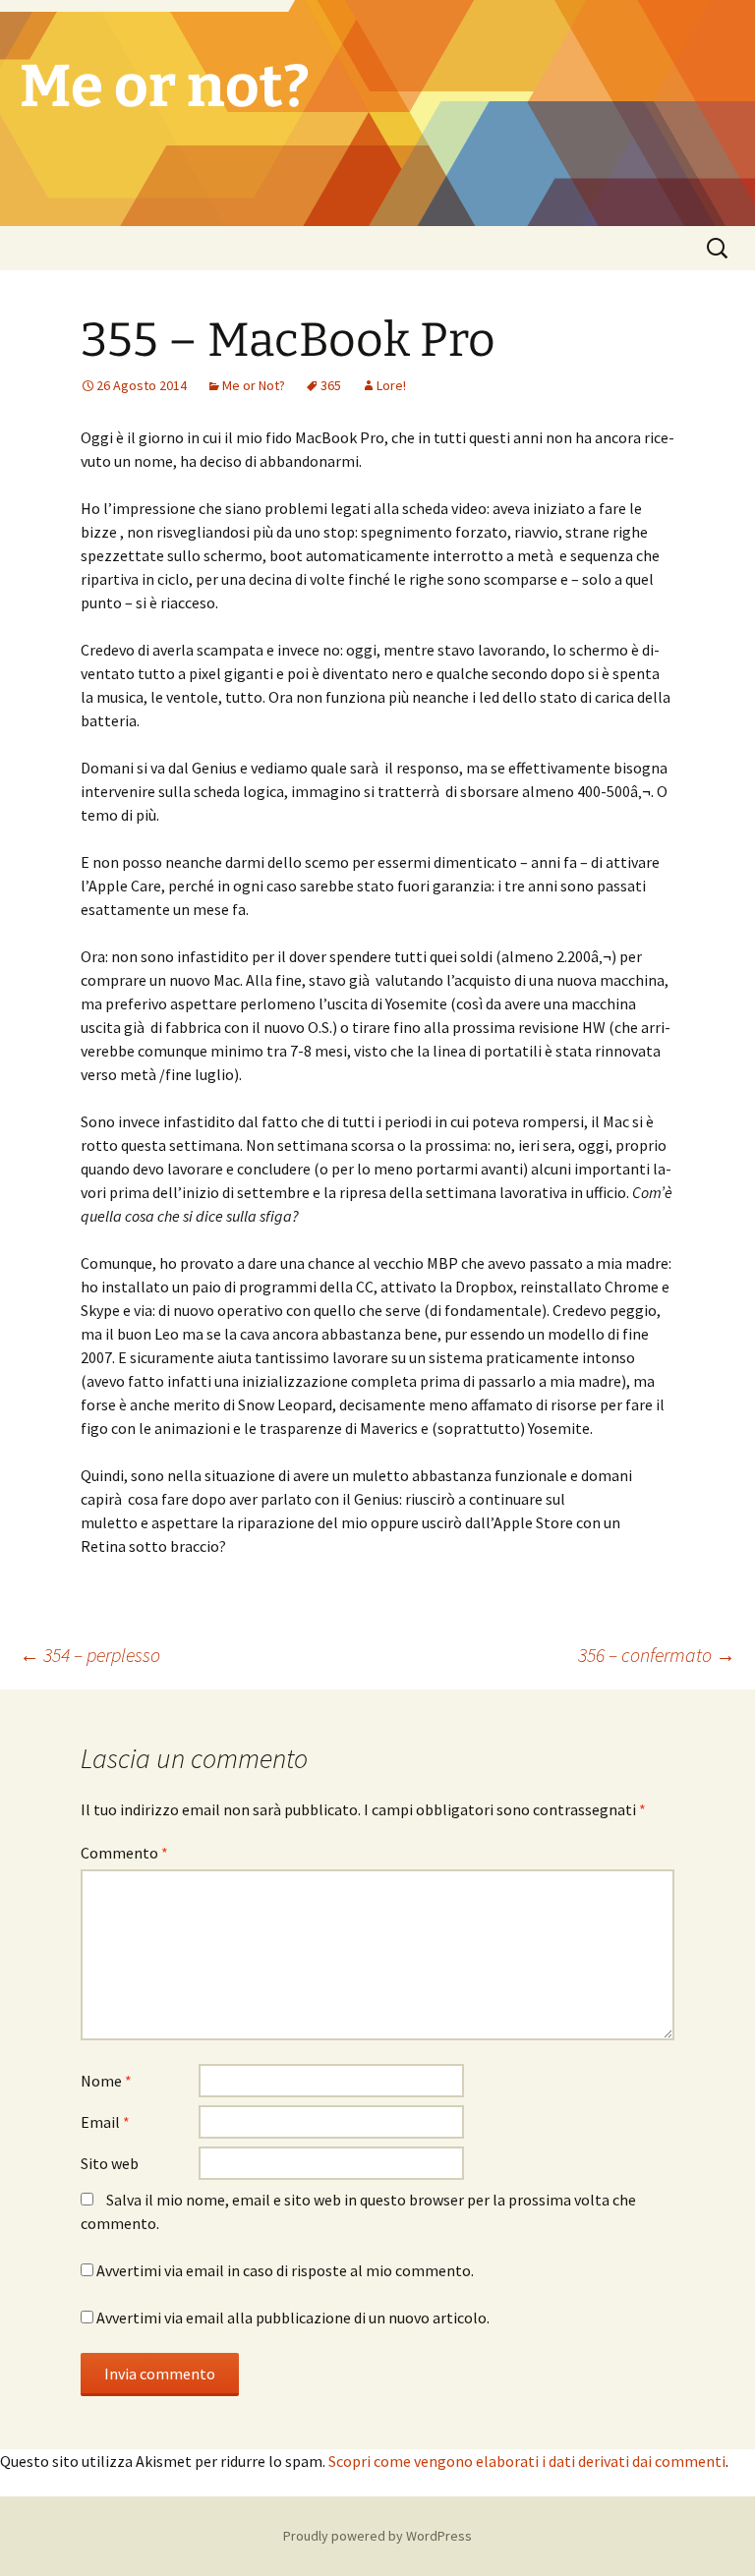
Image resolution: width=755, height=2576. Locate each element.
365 (331, 385)
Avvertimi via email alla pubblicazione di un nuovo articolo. (293, 2318)
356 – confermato (657, 1655)
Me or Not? (254, 385)
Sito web (110, 2163)
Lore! (391, 385)
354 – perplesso (90, 1655)
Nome (106, 2081)
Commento (124, 1853)
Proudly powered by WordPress (377, 2536)
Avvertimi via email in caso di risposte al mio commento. (285, 2270)
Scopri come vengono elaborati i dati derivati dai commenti (527, 2461)
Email (105, 2122)
